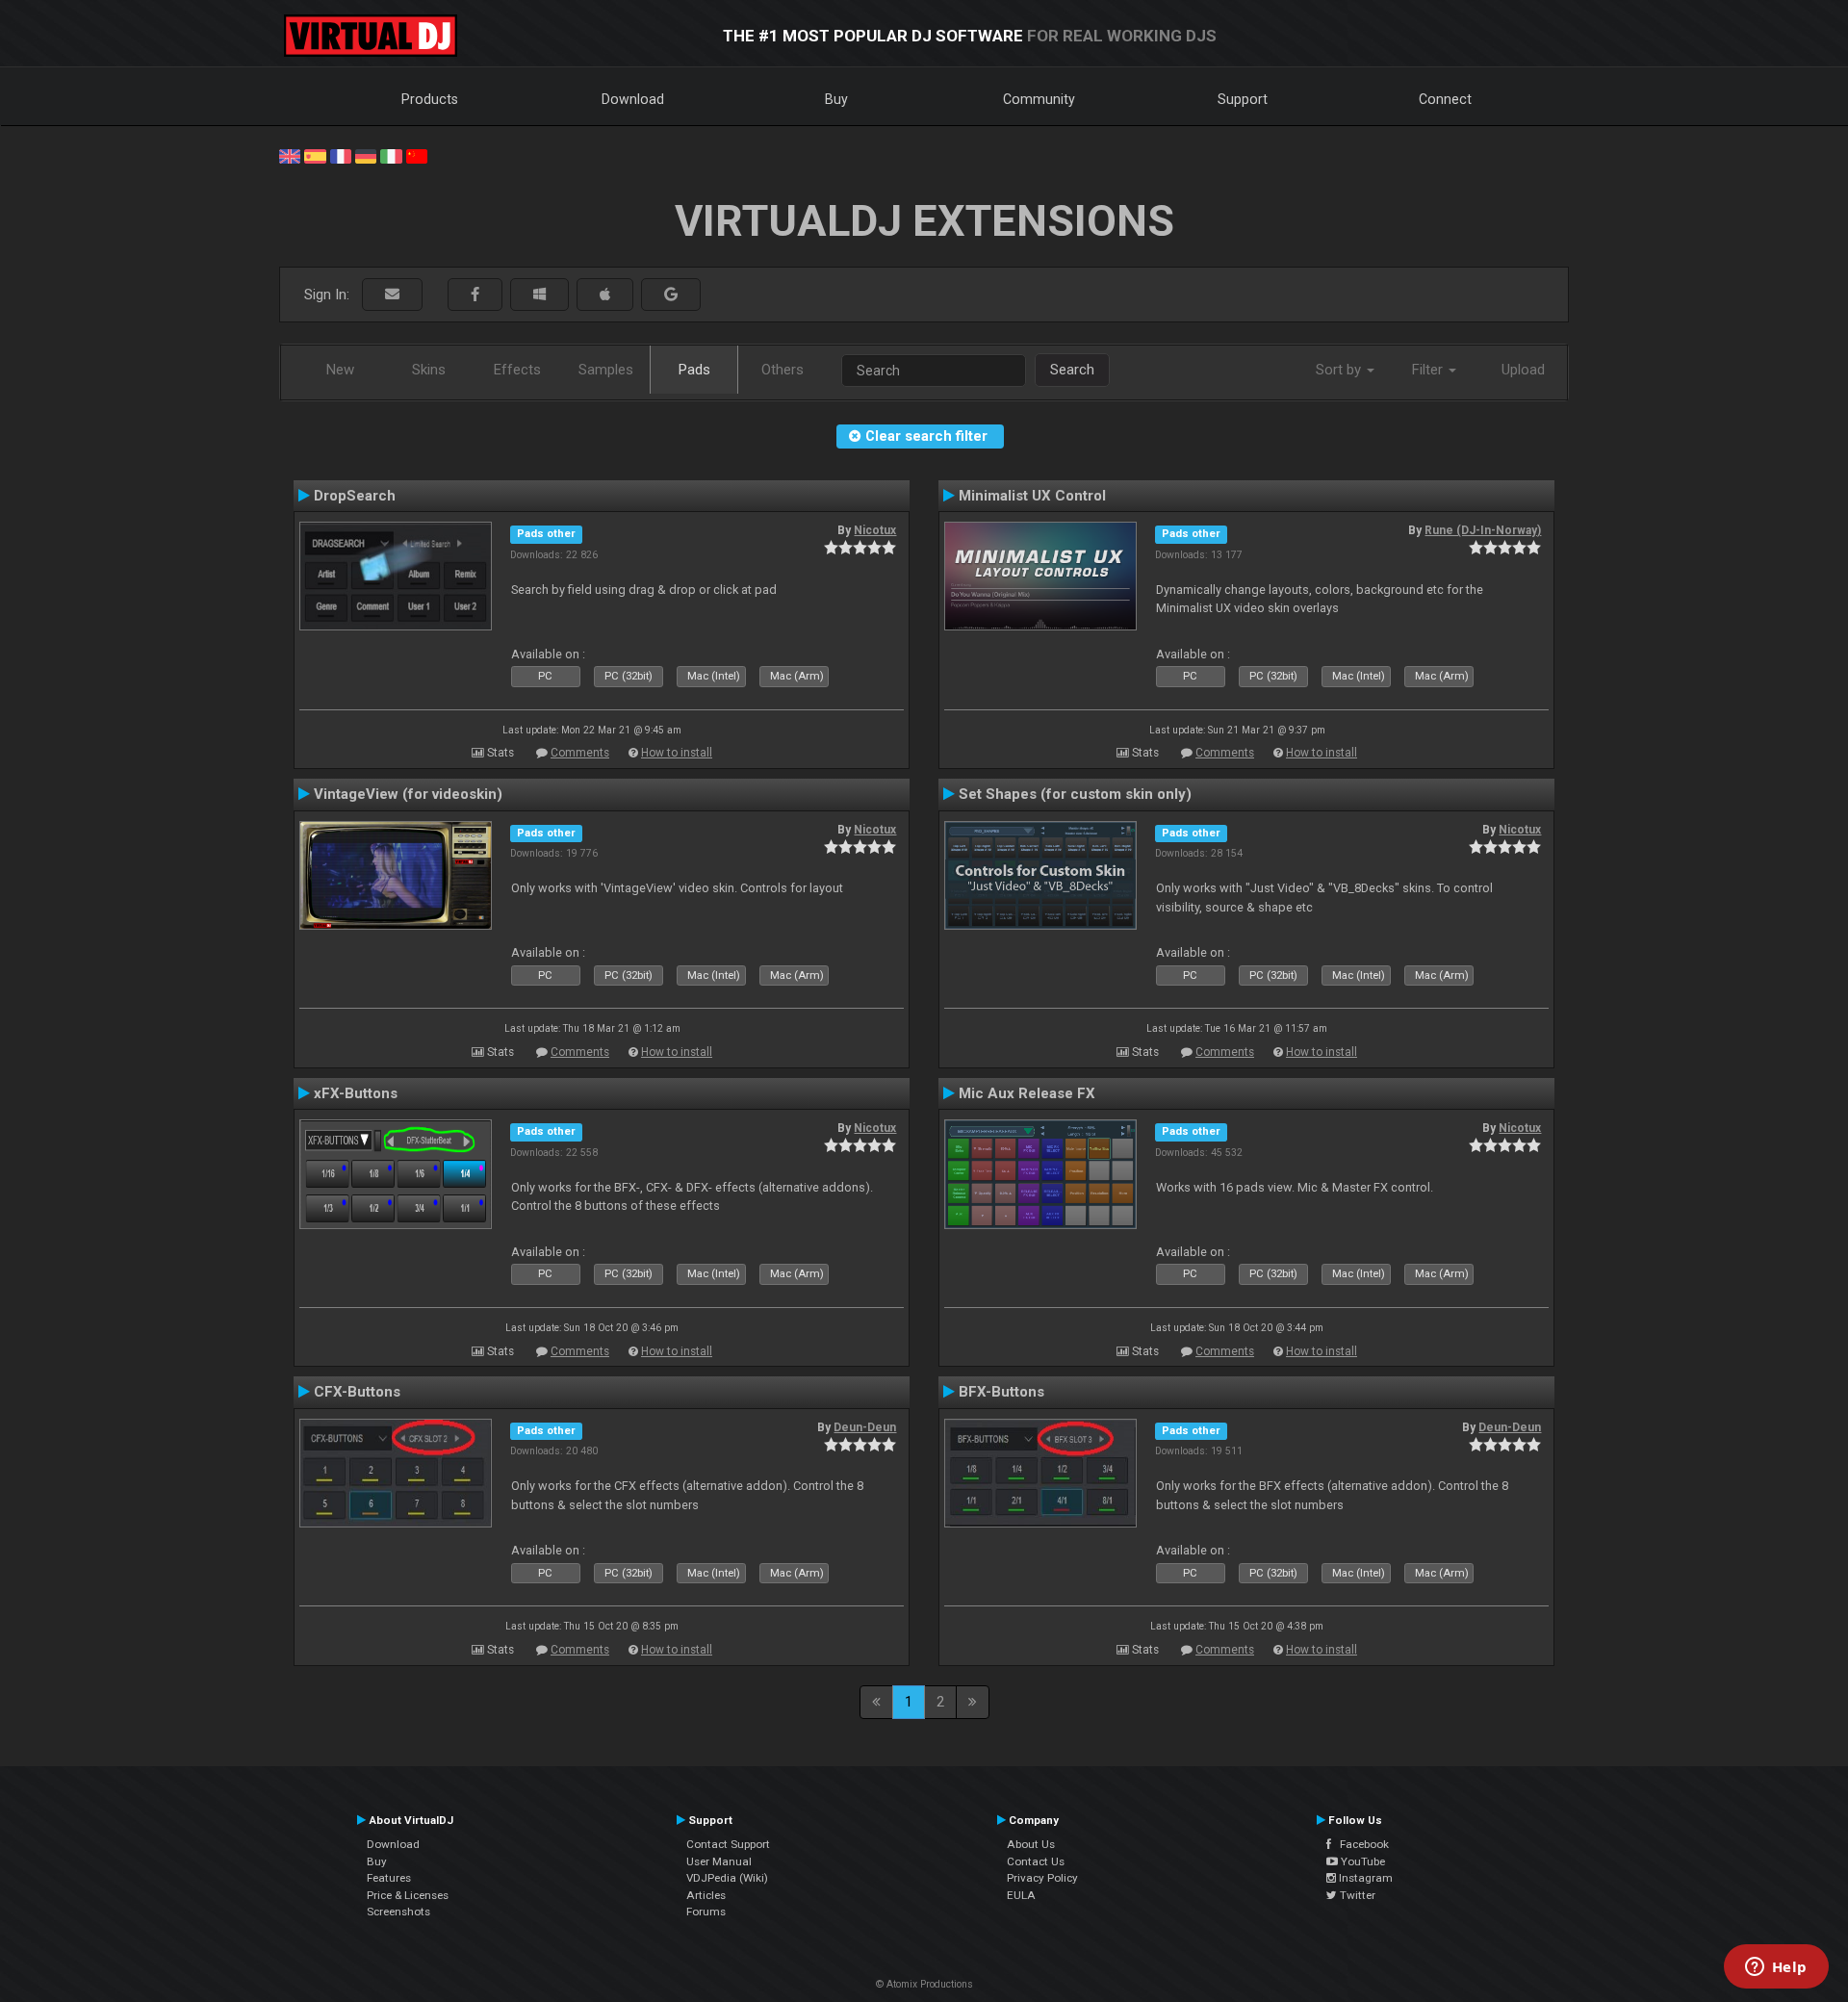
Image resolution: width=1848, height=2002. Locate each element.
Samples (606, 370)
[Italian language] (391, 155)
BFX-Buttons (1001, 1392)
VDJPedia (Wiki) (727, 1878)
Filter (1429, 370)
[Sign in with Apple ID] (605, 295)
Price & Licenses (408, 1895)
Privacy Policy (1042, 1878)
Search (1072, 370)
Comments (580, 753)
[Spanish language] (315, 155)
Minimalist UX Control (1032, 496)
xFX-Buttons (356, 1093)
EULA (1021, 1895)
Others (783, 370)
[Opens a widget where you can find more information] (1776, 1968)
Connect (1445, 99)
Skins (429, 370)
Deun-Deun (865, 1427)
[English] (290, 155)
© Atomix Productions (924, 1984)
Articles (706, 1895)
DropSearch (355, 496)
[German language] (366, 155)
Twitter (1356, 1895)
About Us (1031, 1844)
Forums (706, 1912)
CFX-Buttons (357, 1392)
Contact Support (728, 1844)
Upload (1523, 370)
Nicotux (875, 530)
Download (633, 99)
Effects (517, 370)
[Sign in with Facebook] (475, 295)
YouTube (1361, 1861)
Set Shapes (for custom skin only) (1075, 794)
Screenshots (398, 1912)
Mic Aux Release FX (1027, 1093)
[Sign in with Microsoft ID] (539, 295)
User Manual (719, 1861)
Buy (836, 99)
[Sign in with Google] (671, 295)
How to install (677, 753)
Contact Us (1036, 1861)
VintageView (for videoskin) (408, 794)
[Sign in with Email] (392, 295)
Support (1243, 99)
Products (430, 99)
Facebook (1360, 1844)
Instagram (1364, 1878)
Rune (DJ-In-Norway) (1483, 530)
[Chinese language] (417, 155)
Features (389, 1878)
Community (1039, 99)
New (340, 370)
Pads (694, 370)
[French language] (341, 155)
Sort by (1340, 370)
